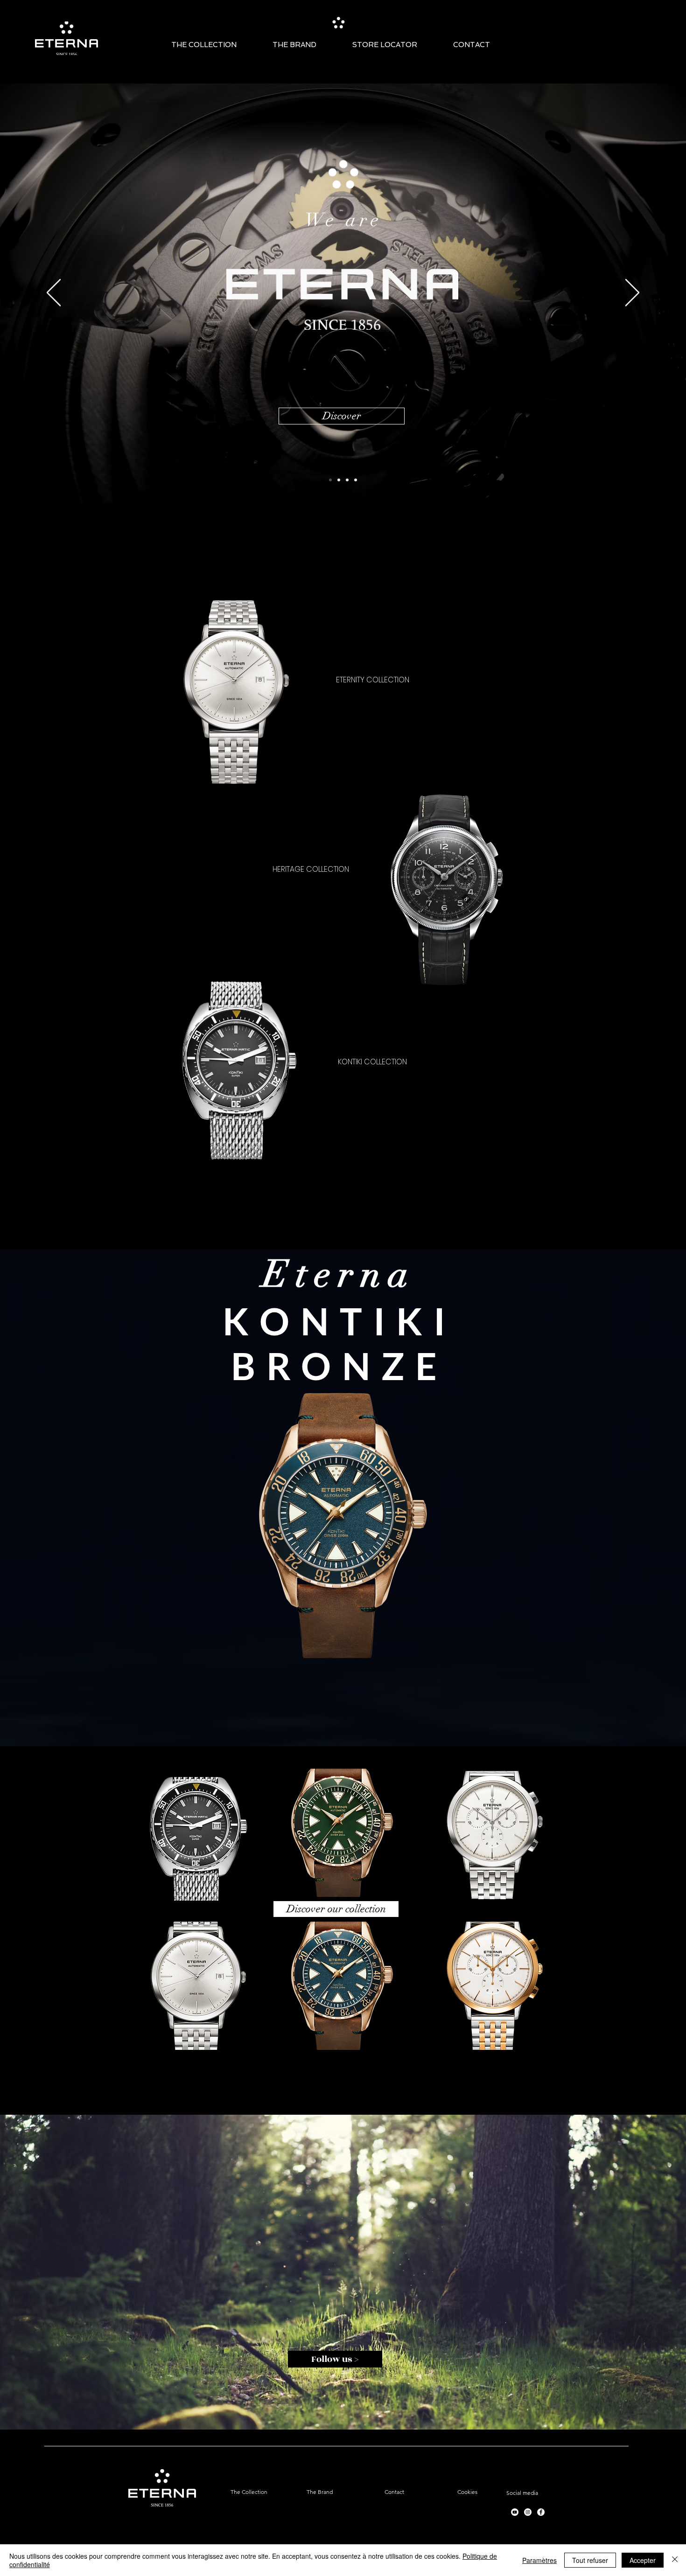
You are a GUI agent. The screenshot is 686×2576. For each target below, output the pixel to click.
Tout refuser (590, 2560)
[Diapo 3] (356, 480)
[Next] (632, 293)
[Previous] (54, 293)
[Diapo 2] (347, 480)
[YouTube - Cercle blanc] (515, 2512)
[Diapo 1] (339, 480)
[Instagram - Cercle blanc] (528, 2512)
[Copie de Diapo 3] (330, 480)
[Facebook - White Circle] (541, 2512)
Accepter (643, 2560)
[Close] (675, 2560)
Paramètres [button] (539, 2560)
